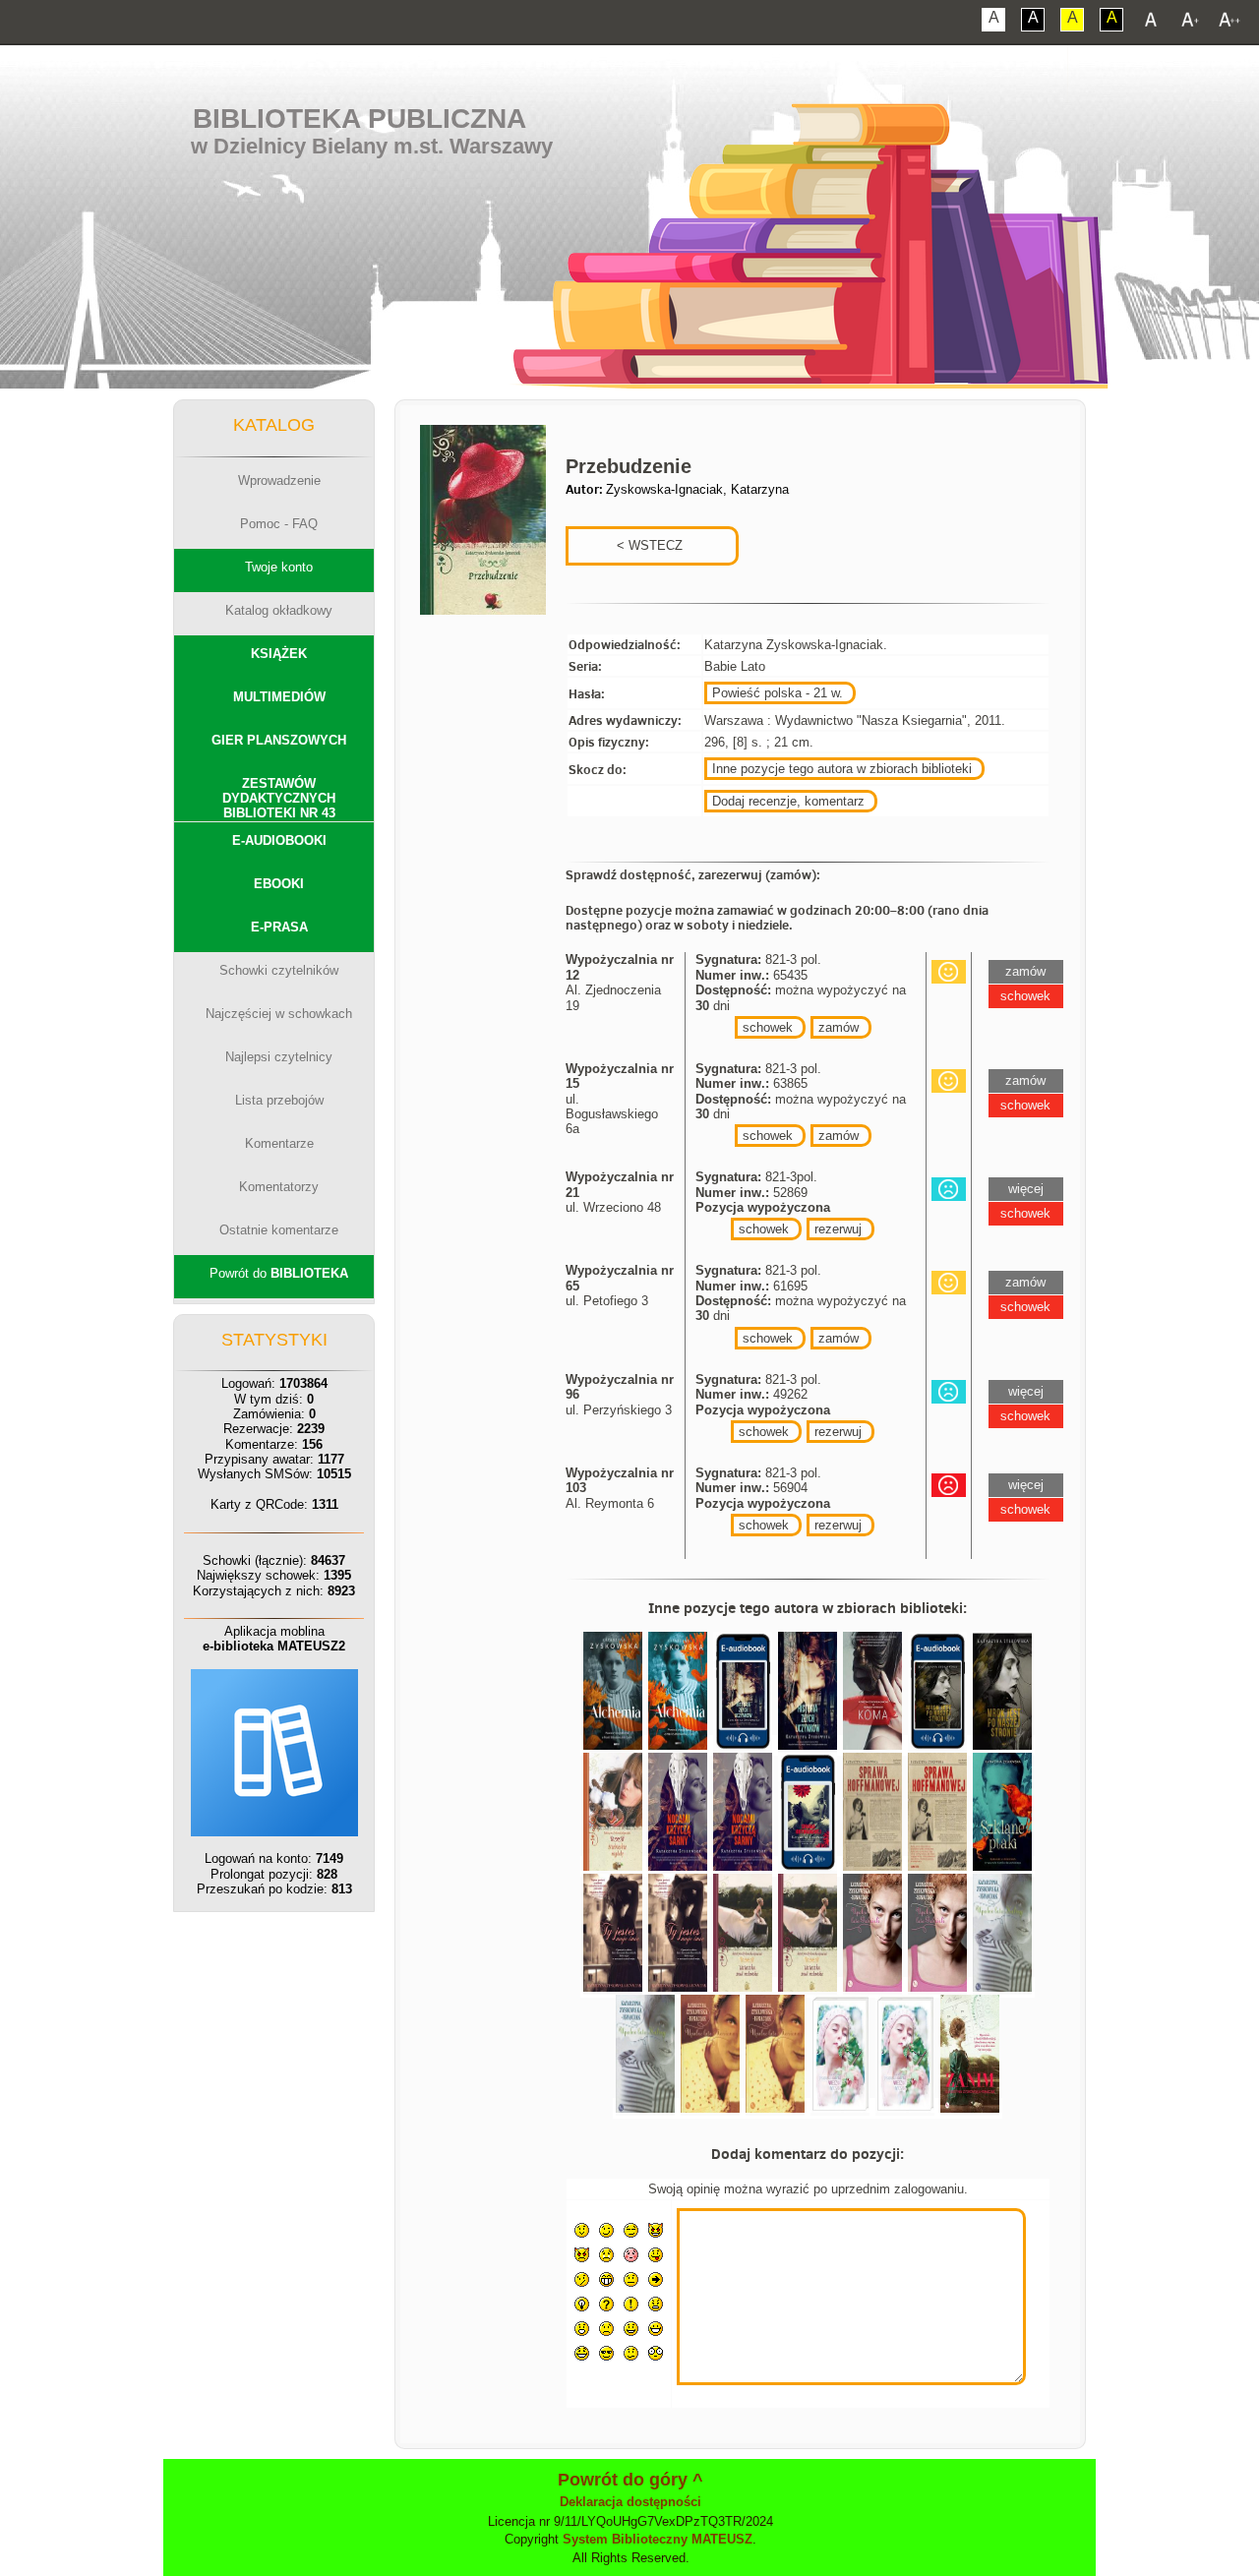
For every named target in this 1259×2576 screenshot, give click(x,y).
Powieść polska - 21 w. (778, 693)
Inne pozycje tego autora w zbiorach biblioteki (842, 769)
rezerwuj (838, 1229)
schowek (768, 1027)
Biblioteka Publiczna (360, 119)
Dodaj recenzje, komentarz (788, 801)
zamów (839, 1027)
